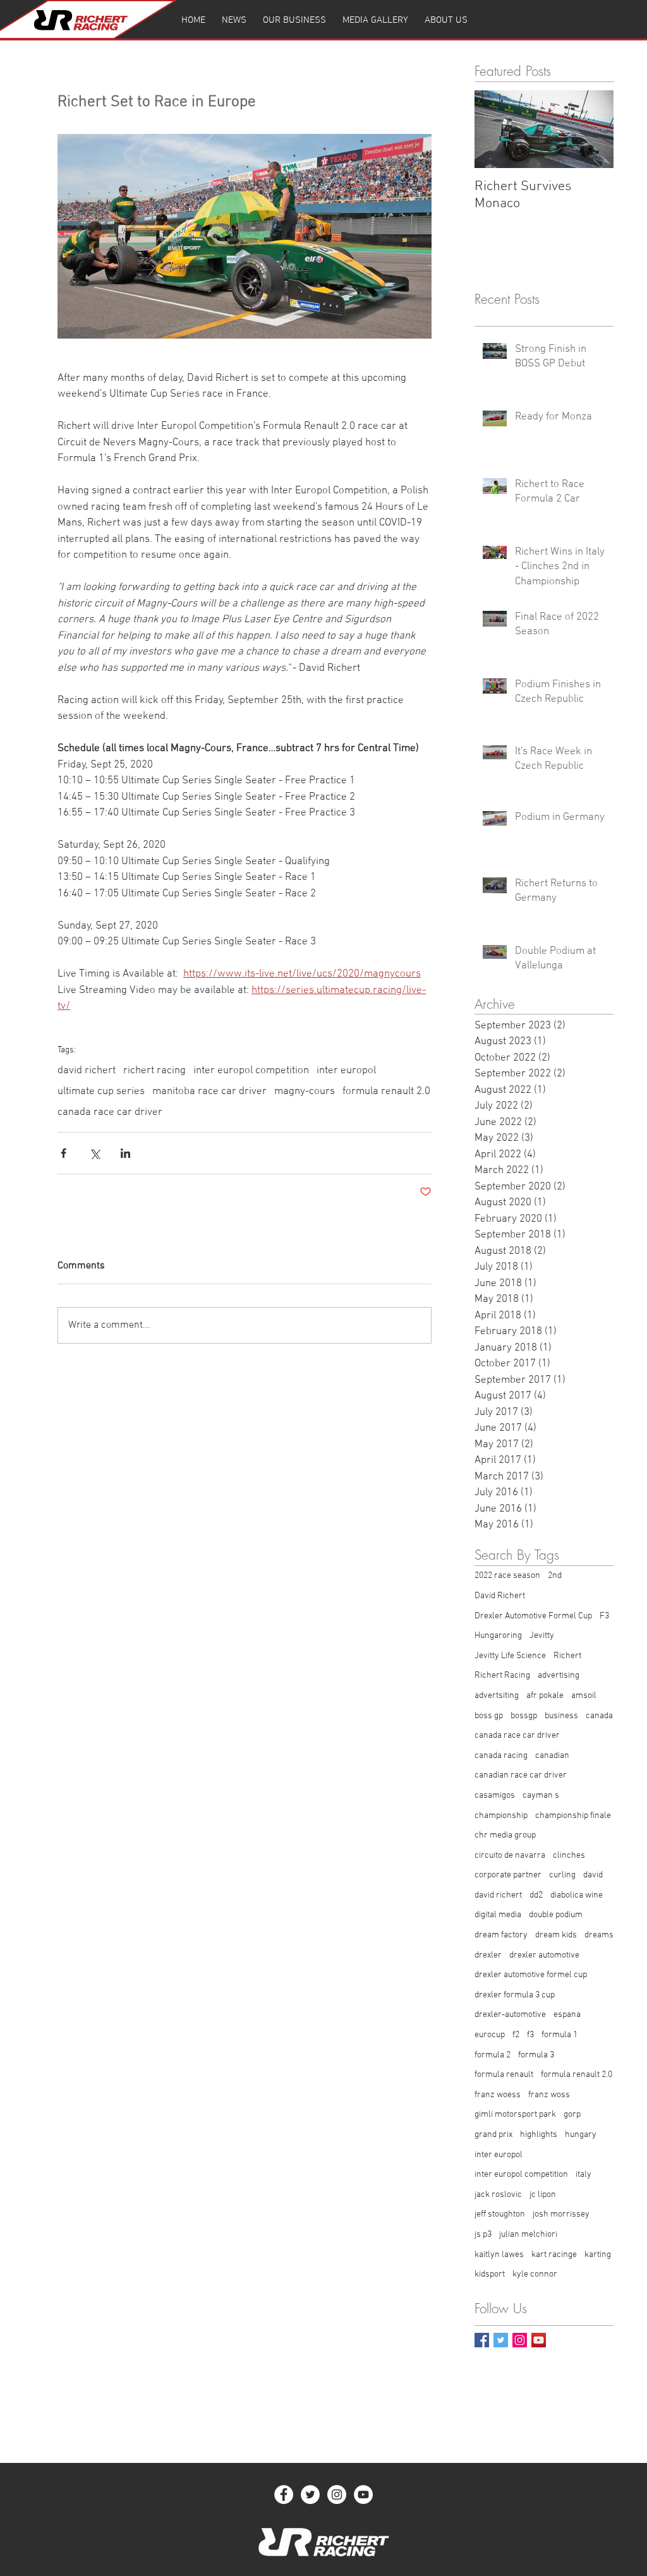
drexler (488, 1955)
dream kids (556, 1935)
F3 (604, 1616)
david (593, 1875)
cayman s (541, 1796)
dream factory (501, 1935)
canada (599, 1716)
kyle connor (535, 2274)
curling (562, 1875)
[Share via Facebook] (63, 1153)
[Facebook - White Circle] (284, 2495)
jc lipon (543, 2195)
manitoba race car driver (209, 1092)
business (561, 1716)
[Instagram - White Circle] (337, 2495)
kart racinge (554, 2255)
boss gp (489, 1716)
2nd (555, 1576)
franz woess (498, 2095)
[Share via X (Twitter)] (94, 1153)
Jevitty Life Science (510, 1656)
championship (501, 1816)
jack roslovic (498, 2195)
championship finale (573, 1816)
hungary (581, 2135)
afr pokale (545, 1696)
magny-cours (305, 1092)
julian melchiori (528, 2235)
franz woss (549, 2095)
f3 (530, 2035)
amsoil (584, 1696)
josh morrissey (561, 2214)
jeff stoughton (500, 2214)
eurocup (490, 2035)
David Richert (500, 1596)
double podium (556, 1915)
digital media (498, 1915)
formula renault (504, 2075)
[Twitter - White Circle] (310, 2495)
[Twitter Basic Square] (501, 2340)
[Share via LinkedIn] (125, 1153)
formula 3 (536, 2055)
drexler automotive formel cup (531, 1975)
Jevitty (542, 1636)
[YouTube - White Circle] (363, 2495)
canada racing (501, 1756)
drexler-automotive (510, 2015)
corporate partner (508, 1875)
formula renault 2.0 (386, 1092)
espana (567, 2015)
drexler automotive (544, 1955)
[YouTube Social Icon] (539, 2340)
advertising (559, 1676)
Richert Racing (502, 1676)
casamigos (495, 1796)
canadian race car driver (521, 1775)
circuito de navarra (510, 1856)
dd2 (536, 1895)
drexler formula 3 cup (515, 1995)
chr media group (505, 1835)
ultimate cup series (101, 1092)
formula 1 (559, 2035)
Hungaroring (498, 1636)
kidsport (490, 2274)
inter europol (346, 1071)
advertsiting (497, 1696)
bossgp (524, 1716)
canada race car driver (110, 1112)
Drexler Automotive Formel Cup (533, 1616)
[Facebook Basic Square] (482, 2340)
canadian (552, 1756)
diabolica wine (577, 1895)
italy (584, 2175)
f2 (516, 2035)
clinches (569, 1856)
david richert (87, 1071)
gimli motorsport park (515, 2115)
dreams (599, 1935)
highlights (539, 2135)
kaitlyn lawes (499, 2255)
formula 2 (493, 2055)
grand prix (493, 2135)
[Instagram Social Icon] (520, 2340)
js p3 (483, 2235)
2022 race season (507, 1576)
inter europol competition (251, 1071)
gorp (572, 2115)
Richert (567, 1656)
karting (598, 2255)
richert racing (154, 1071)
